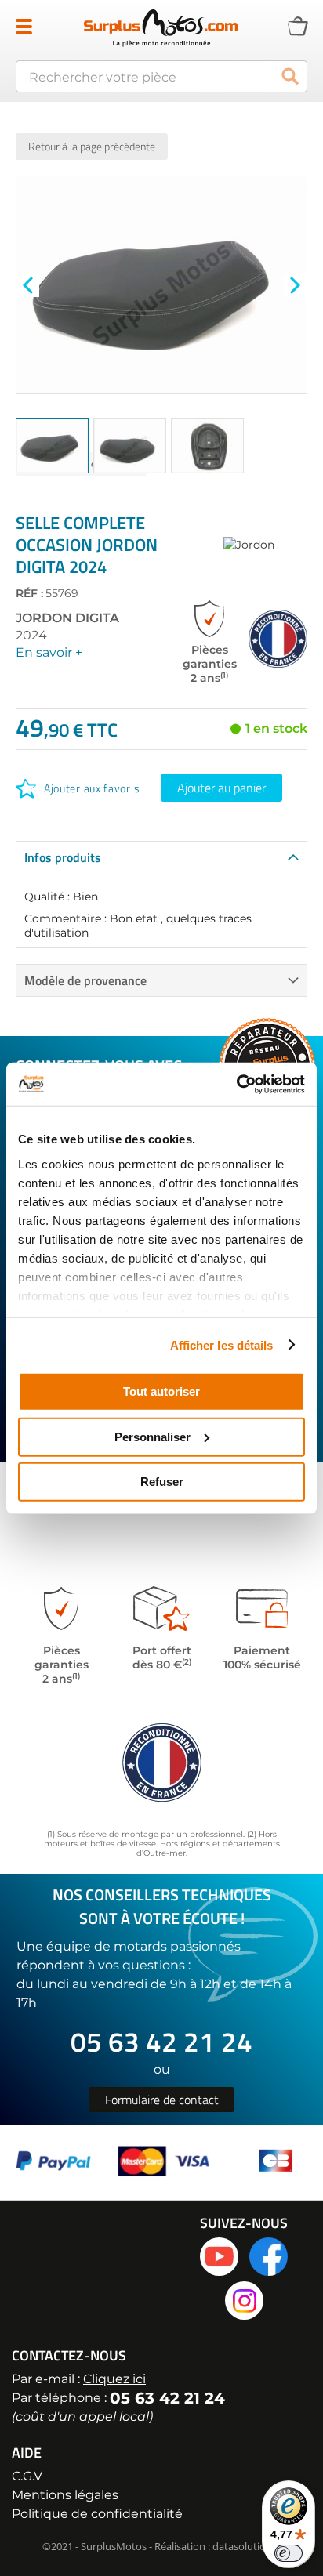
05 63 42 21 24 (161, 2042)
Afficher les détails (222, 1344)
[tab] (161, 857)
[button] (27, 285)
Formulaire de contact (162, 2100)
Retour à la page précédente (92, 146)
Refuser (162, 1482)
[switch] (289, 2553)
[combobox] (161, 76)
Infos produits (63, 857)
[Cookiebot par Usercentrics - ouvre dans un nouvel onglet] (236, 1084)
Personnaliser (152, 1436)
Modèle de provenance (85, 980)
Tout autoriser (161, 1391)
